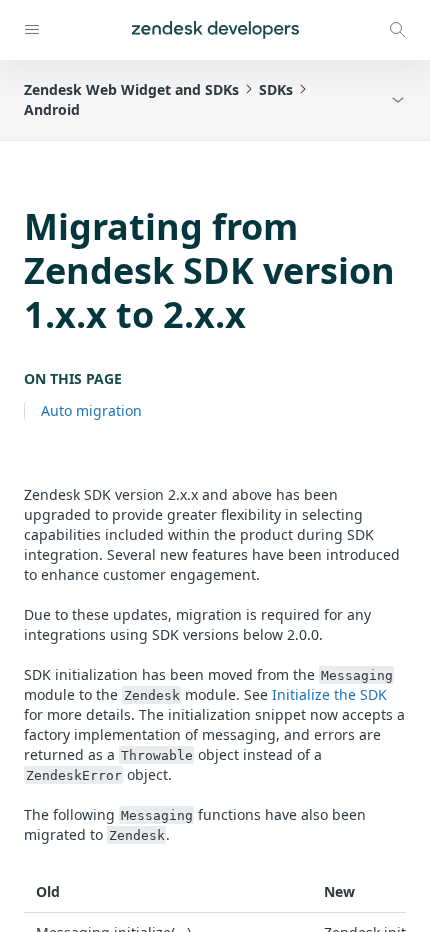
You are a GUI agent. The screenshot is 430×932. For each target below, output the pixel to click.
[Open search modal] (398, 30)
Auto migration (91, 410)
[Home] (215, 30)
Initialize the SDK (329, 694)
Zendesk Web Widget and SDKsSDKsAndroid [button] (158, 99)
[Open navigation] (32, 30)
